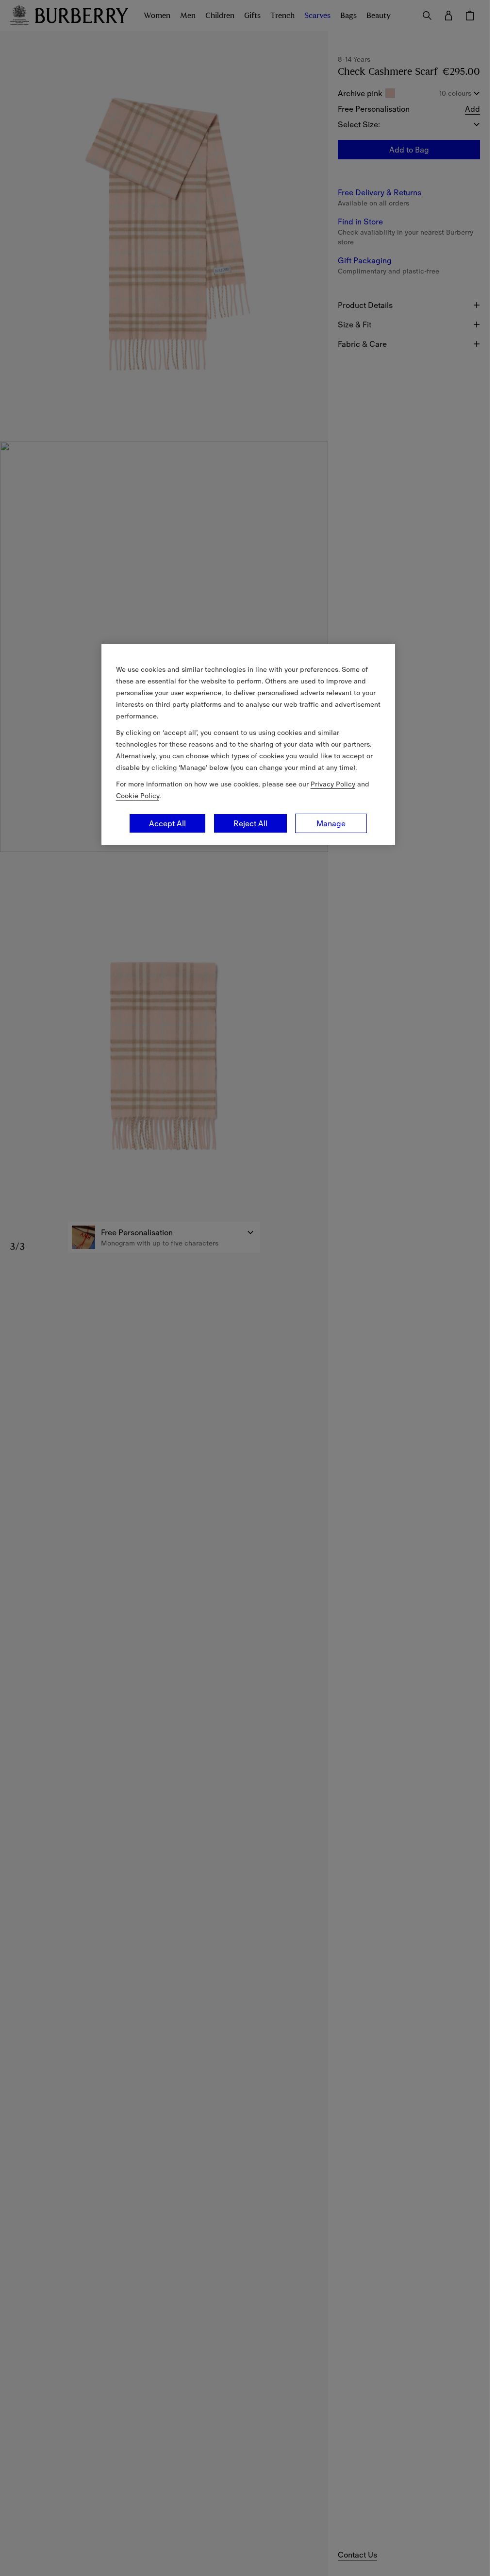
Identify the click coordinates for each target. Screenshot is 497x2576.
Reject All (250, 823)
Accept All (167, 823)
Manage (331, 823)
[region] (248, 745)
